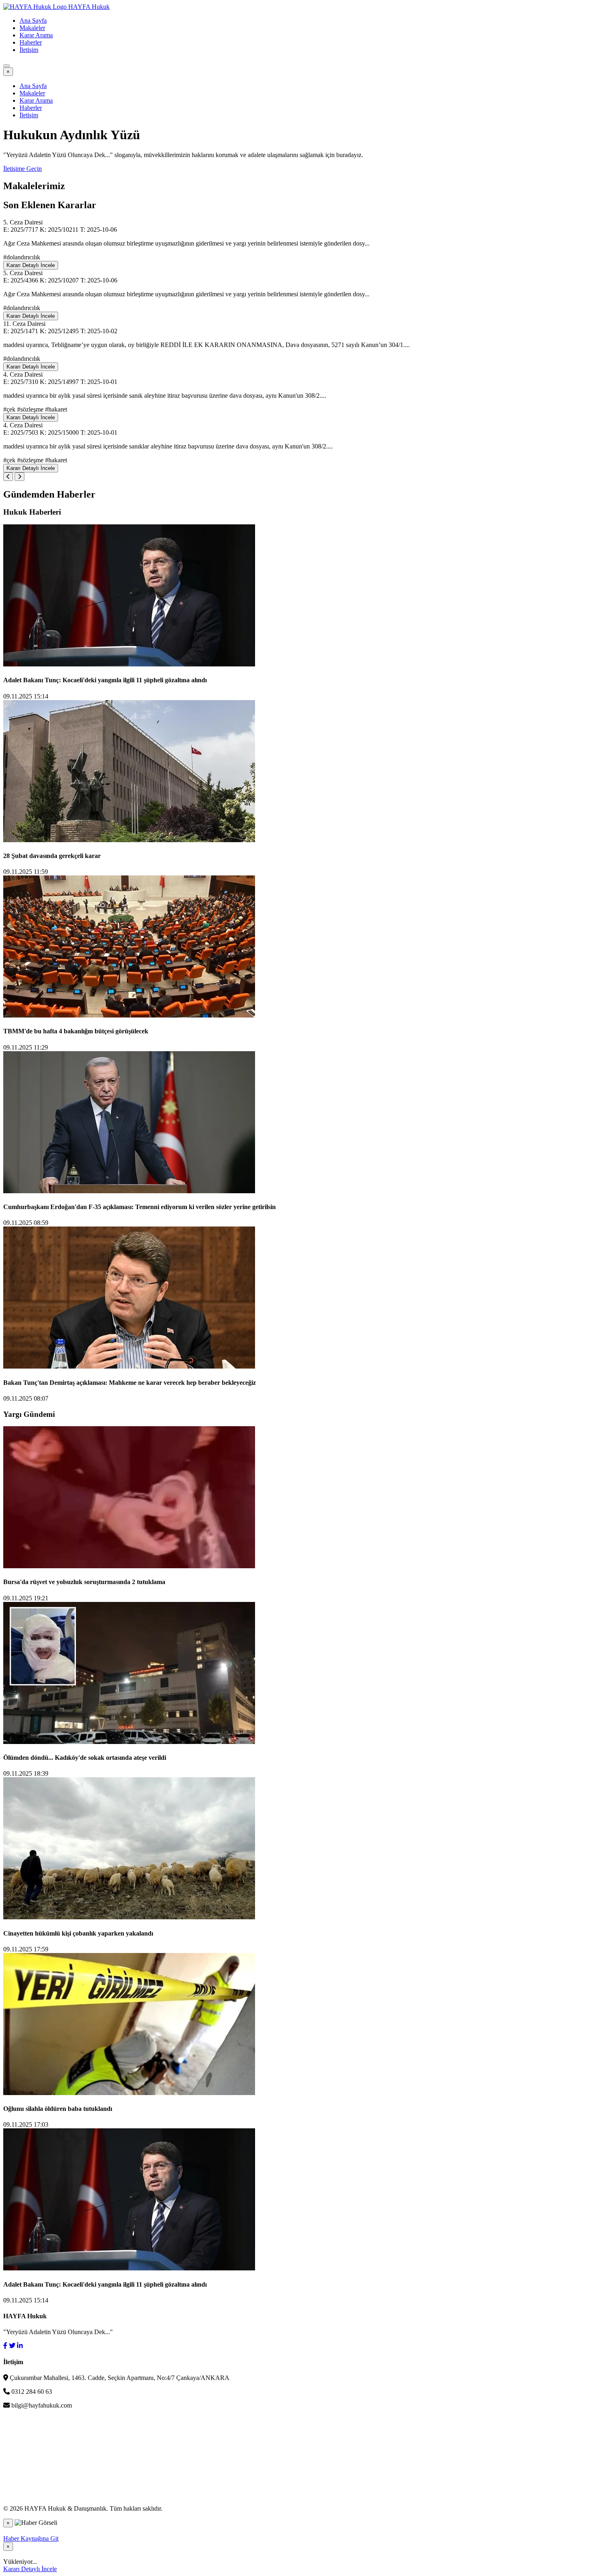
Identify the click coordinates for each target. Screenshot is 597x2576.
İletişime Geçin (23, 169)
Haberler (31, 42)
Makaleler (32, 28)
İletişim (29, 50)
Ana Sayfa (33, 20)
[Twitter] (12, 2346)
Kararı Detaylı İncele (31, 265)
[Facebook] (5, 2346)
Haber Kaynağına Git (31, 2538)
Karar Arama (36, 35)
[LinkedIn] (20, 2346)
